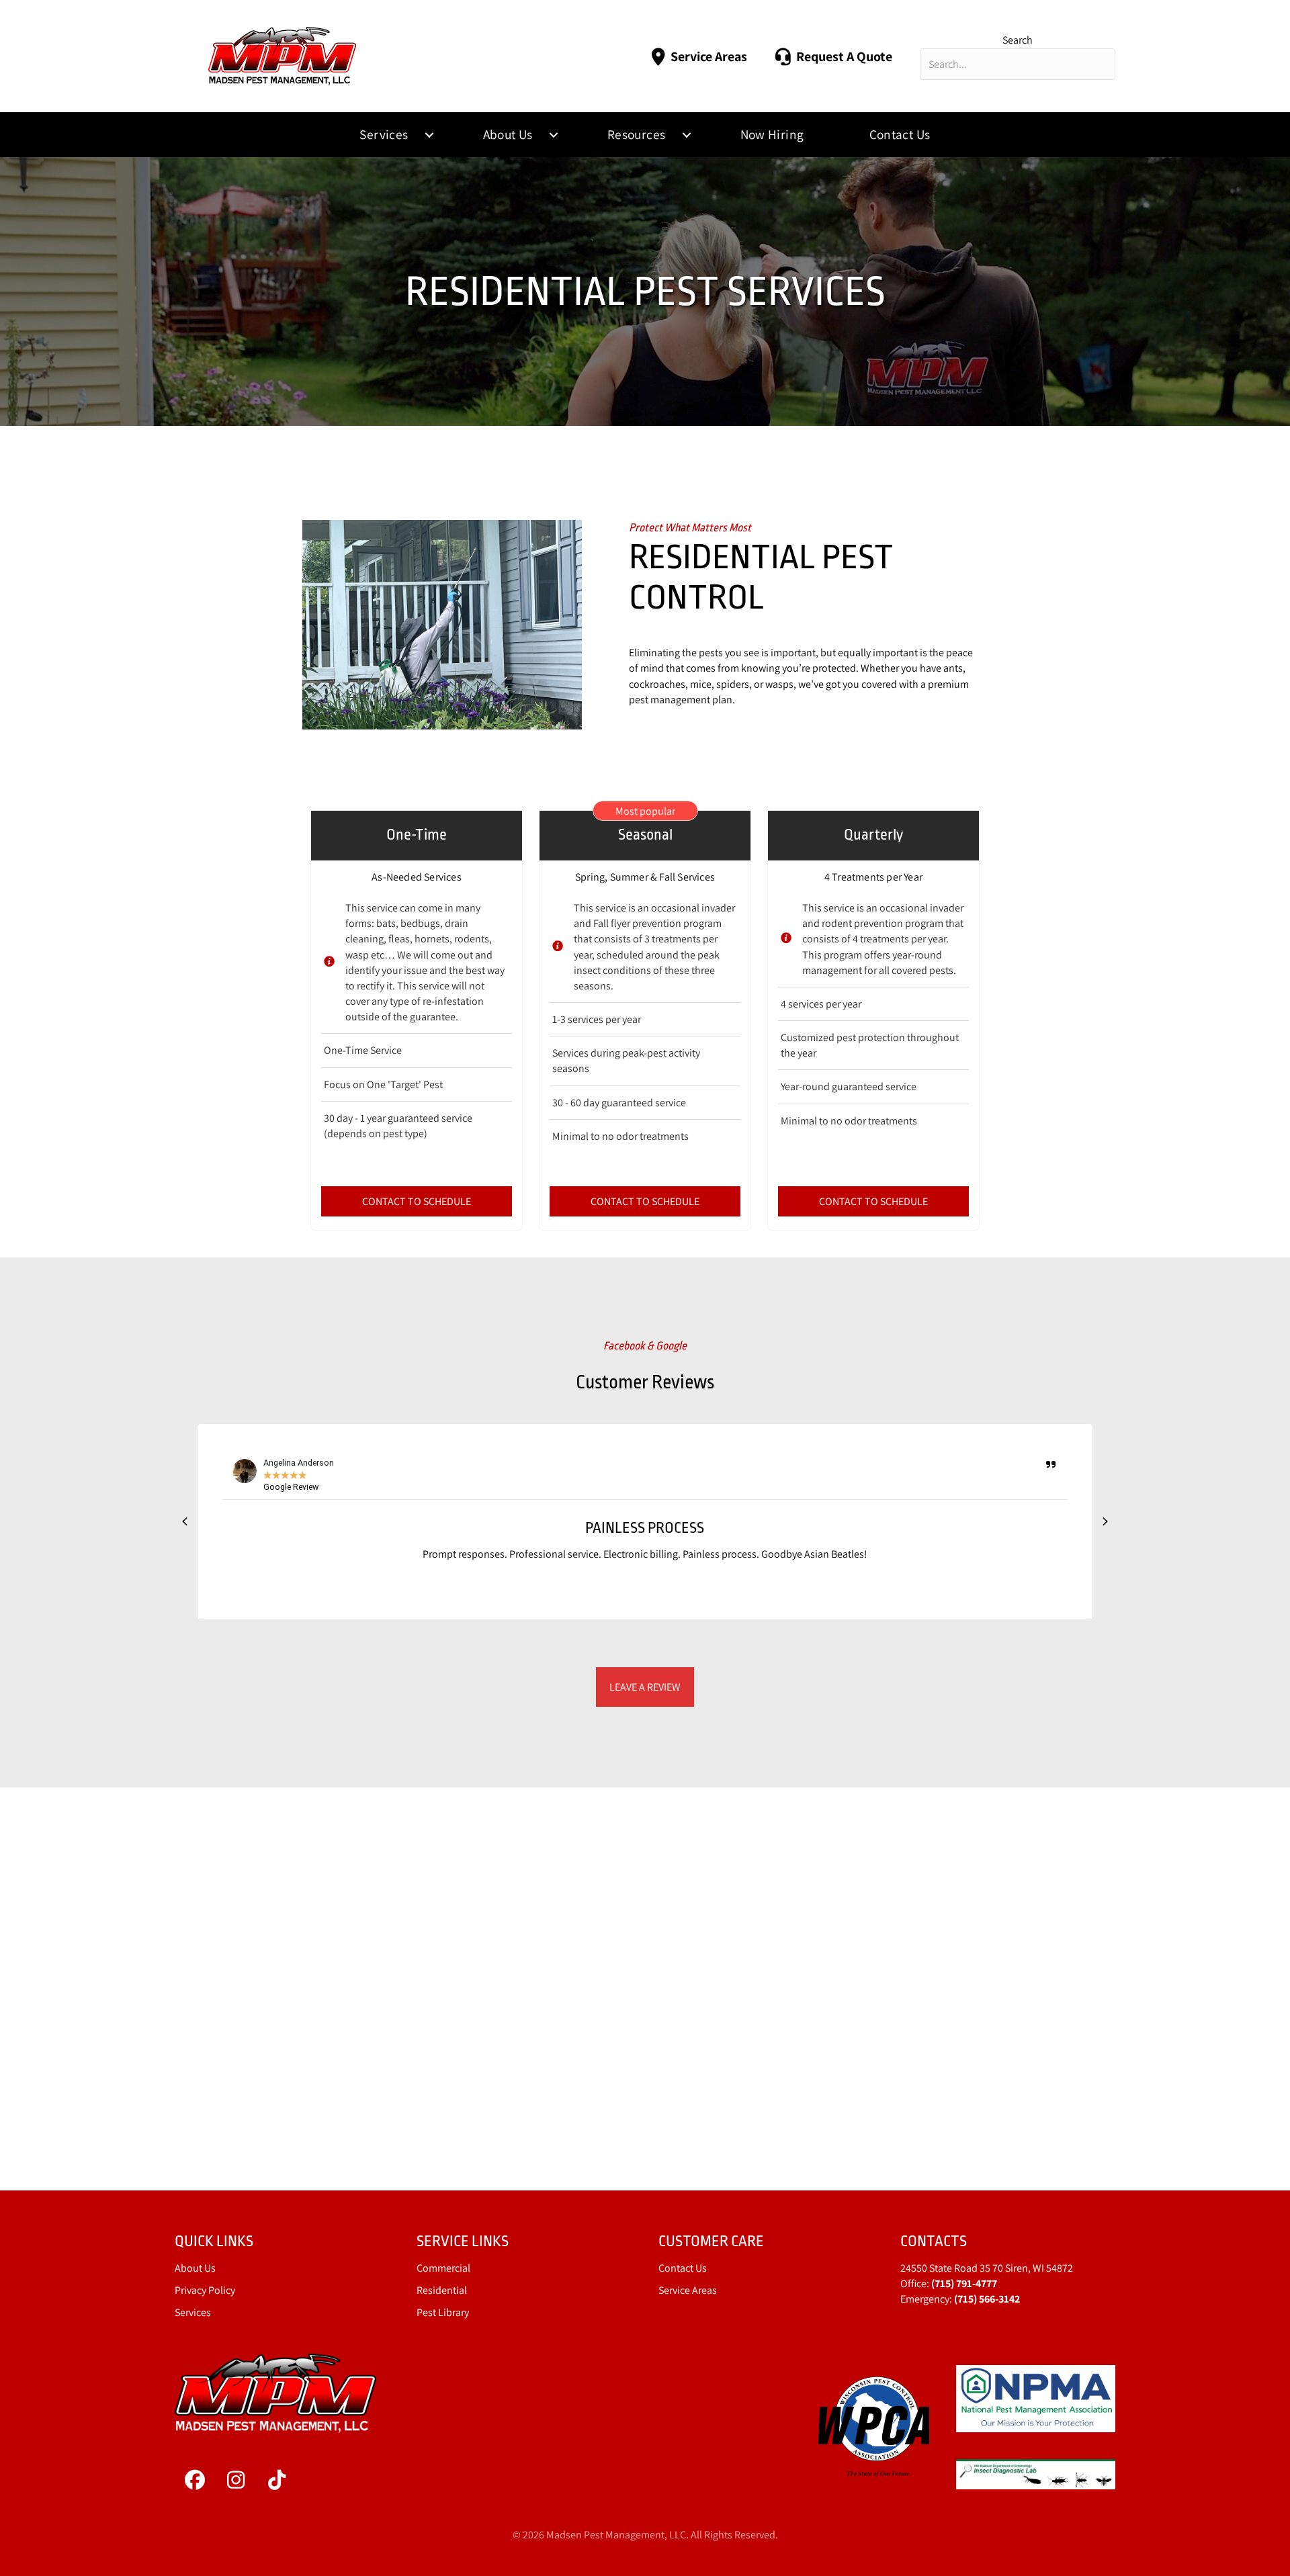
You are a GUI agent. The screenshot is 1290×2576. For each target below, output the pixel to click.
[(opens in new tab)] (874, 2426)
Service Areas (688, 2290)
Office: (949, 2283)
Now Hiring (772, 134)
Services (384, 134)
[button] (429, 135)
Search (1018, 40)
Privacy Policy (205, 2290)
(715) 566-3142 (987, 2299)
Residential (442, 2290)
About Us (508, 134)
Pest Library (443, 2312)
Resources (637, 134)
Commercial (443, 2268)
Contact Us (900, 134)
